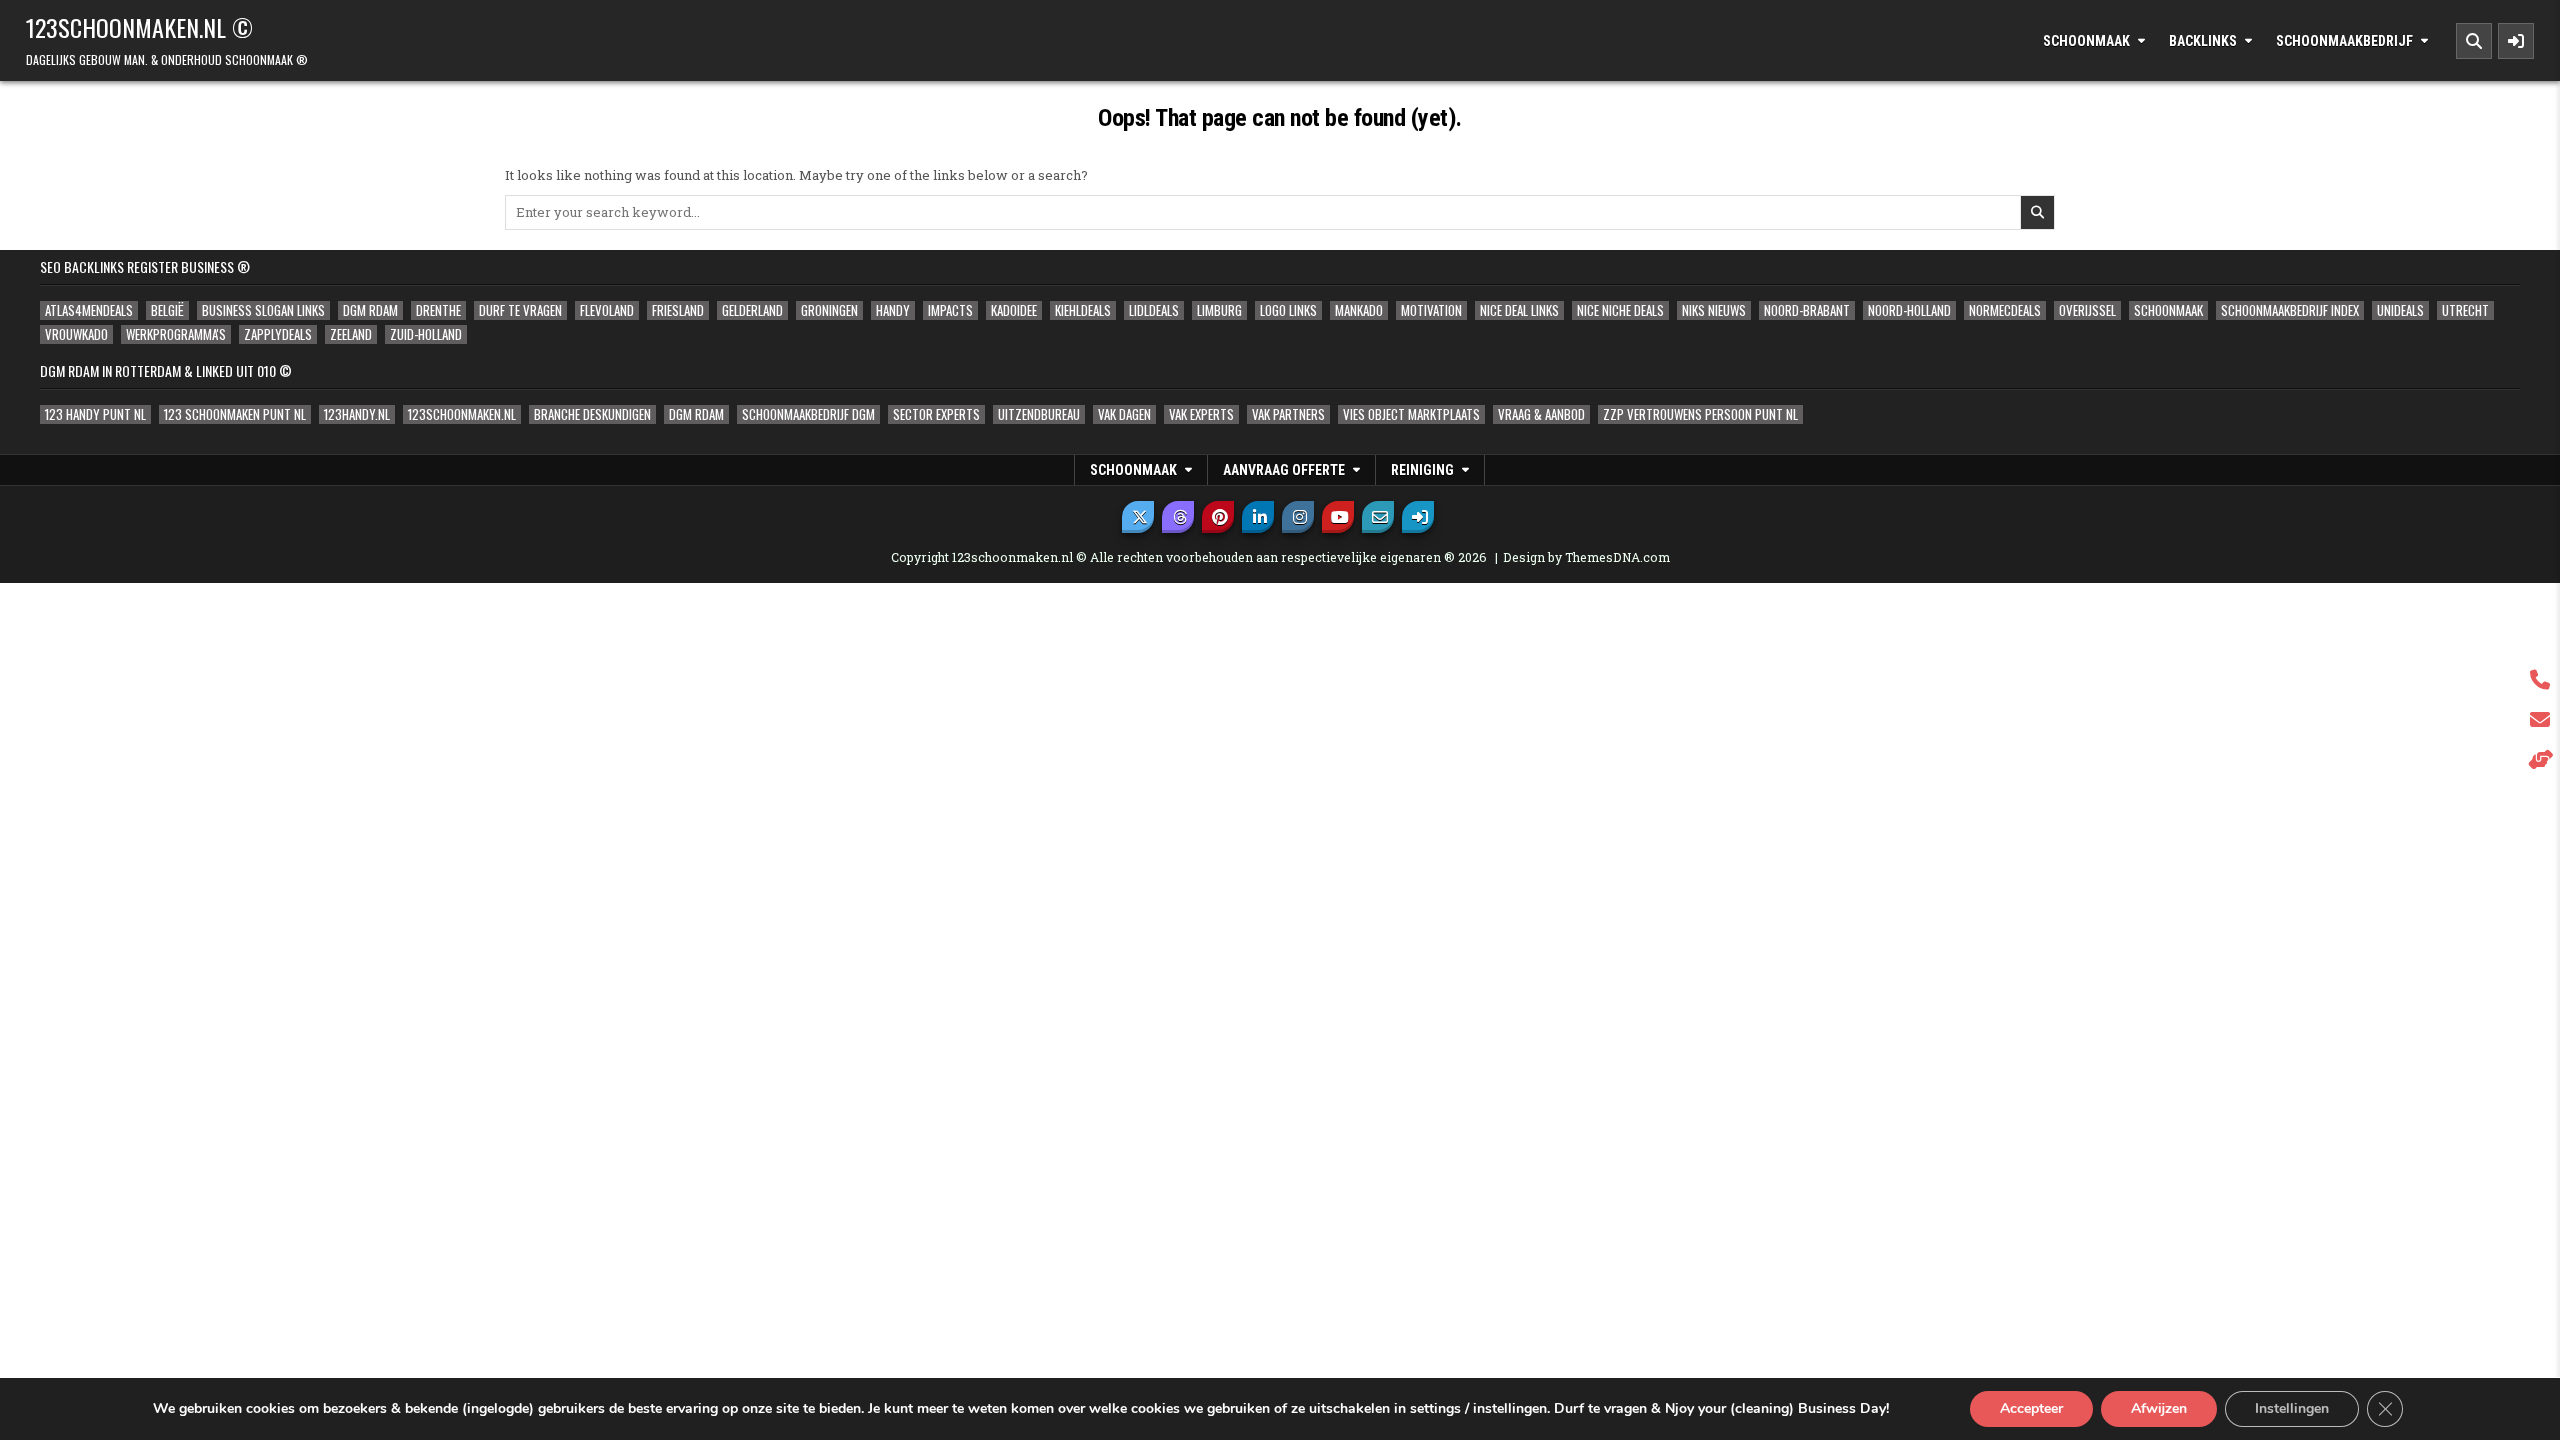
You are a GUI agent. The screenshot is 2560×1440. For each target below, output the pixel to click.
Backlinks (2203, 41)
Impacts (950, 310)
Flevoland (607, 310)
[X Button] (1138, 517)
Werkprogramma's (176, 334)
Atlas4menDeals (89, 310)
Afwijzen (2159, 1408)
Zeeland (351, 334)
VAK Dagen (1124, 414)
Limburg (1219, 310)
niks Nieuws (1714, 310)
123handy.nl (357, 414)
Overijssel (2087, 310)
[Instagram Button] (1298, 517)
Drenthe (438, 310)
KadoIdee (1014, 310)
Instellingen (2292, 1408)
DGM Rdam (370, 310)
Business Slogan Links (263, 310)
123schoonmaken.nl (462, 414)
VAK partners (1288, 414)
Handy (893, 310)
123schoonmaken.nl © (139, 27)
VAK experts (1201, 414)
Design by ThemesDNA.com (1586, 557)
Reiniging (1422, 470)
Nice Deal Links (1519, 310)
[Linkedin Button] (1258, 517)
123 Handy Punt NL (95, 414)
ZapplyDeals (278, 334)
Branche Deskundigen (592, 414)
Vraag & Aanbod (1541, 414)
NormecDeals (2005, 310)
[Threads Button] (1178, 517)
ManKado (1359, 310)
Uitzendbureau (1039, 414)
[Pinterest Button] (1218, 517)
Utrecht (2465, 310)
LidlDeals (1154, 310)
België (167, 310)
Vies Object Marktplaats (1411, 414)
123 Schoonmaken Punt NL (235, 414)
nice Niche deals (1620, 310)
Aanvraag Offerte (1284, 470)
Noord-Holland (1909, 310)
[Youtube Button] (1338, 517)
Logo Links (1288, 310)
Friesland (678, 310)
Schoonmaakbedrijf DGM (808, 414)
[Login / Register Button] (1418, 517)
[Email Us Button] (1378, 517)
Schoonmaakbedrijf (2344, 41)
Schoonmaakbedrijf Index (2290, 310)
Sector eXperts (936, 414)
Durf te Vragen (520, 310)
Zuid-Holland (426, 334)
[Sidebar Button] (2516, 41)
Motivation (1431, 310)
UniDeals (2400, 310)
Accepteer (2031, 1408)
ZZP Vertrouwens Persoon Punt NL (1700, 414)
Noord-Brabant (1807, 310)
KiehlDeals (1083, 310)
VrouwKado (76, 334)
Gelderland (752, 310)
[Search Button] (2474, 41)
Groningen (829, 310)
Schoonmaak (2086, 41)
